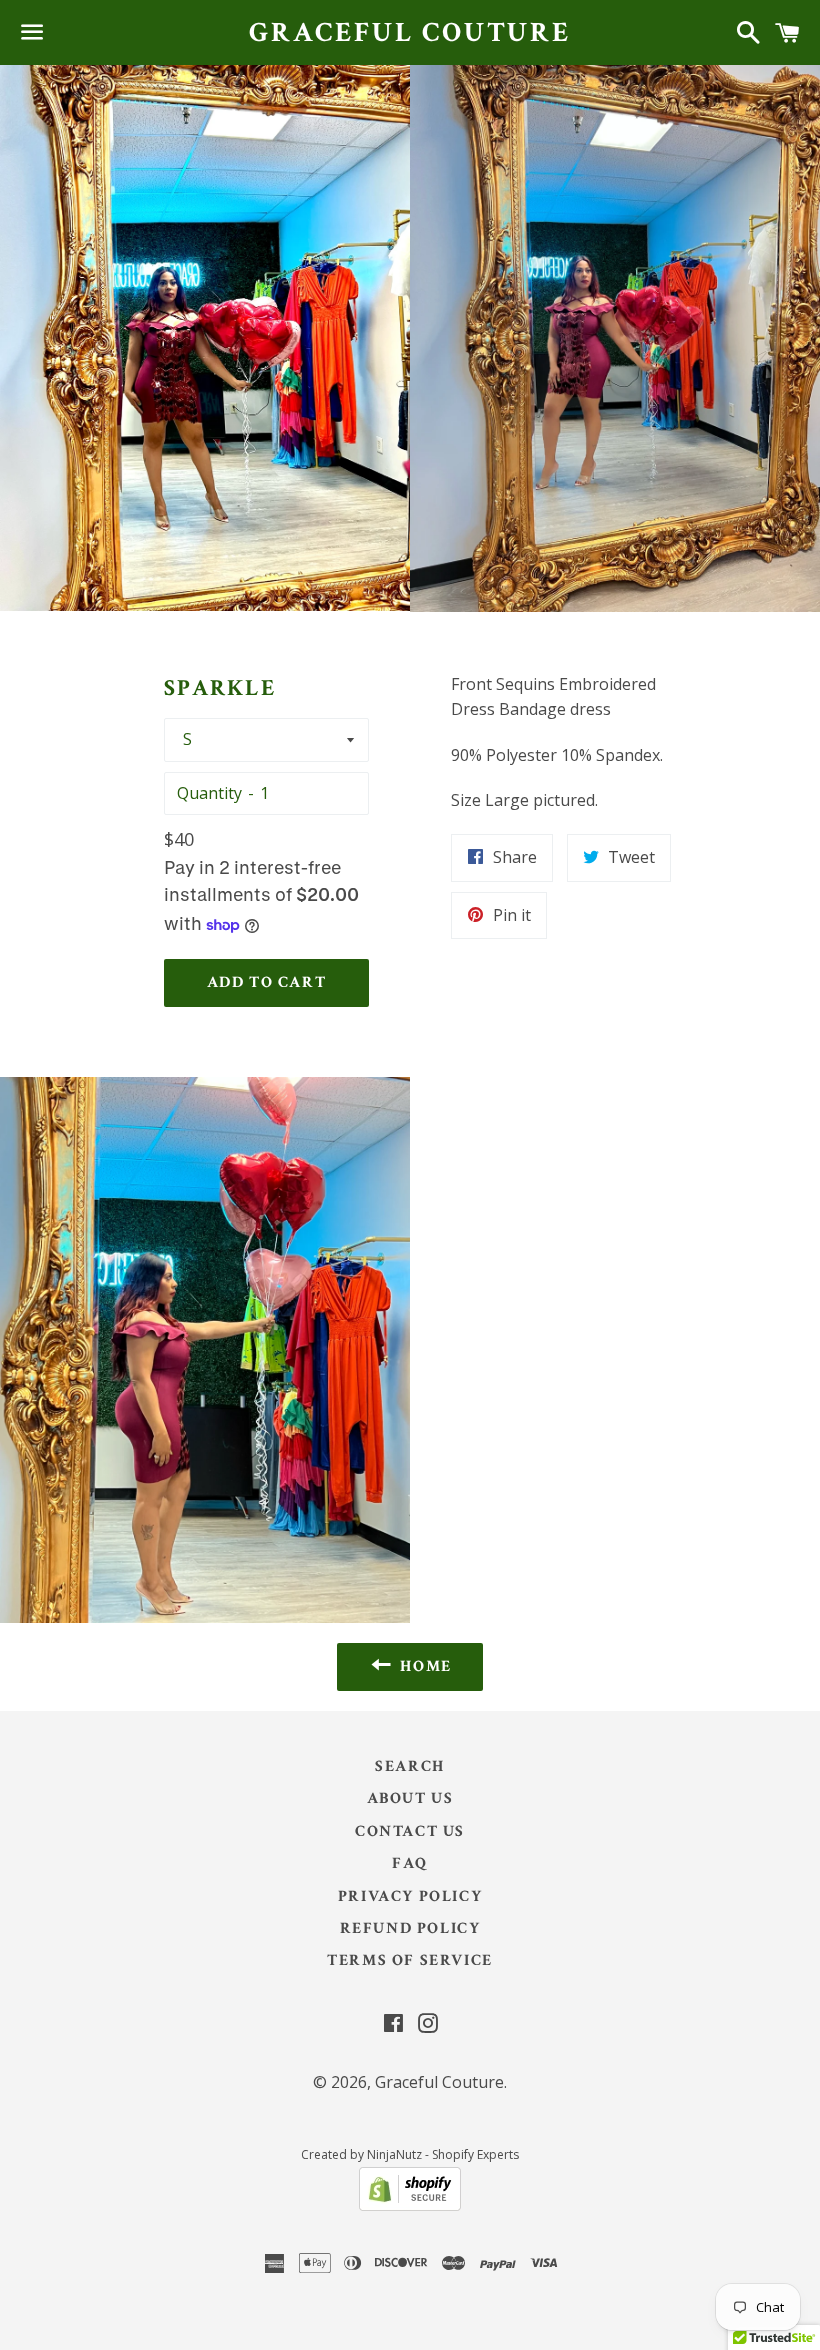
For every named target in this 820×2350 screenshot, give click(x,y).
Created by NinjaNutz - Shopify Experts (410, 2154)
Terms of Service (410, 1960)
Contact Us (410, 1831)
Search (410, 1766)
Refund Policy (410, 1928)
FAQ (410, 1863)
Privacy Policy (410, 1896)
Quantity (209, 793)
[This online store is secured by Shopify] (410, 2205)
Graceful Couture (410, 32)
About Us (410, 1798)
